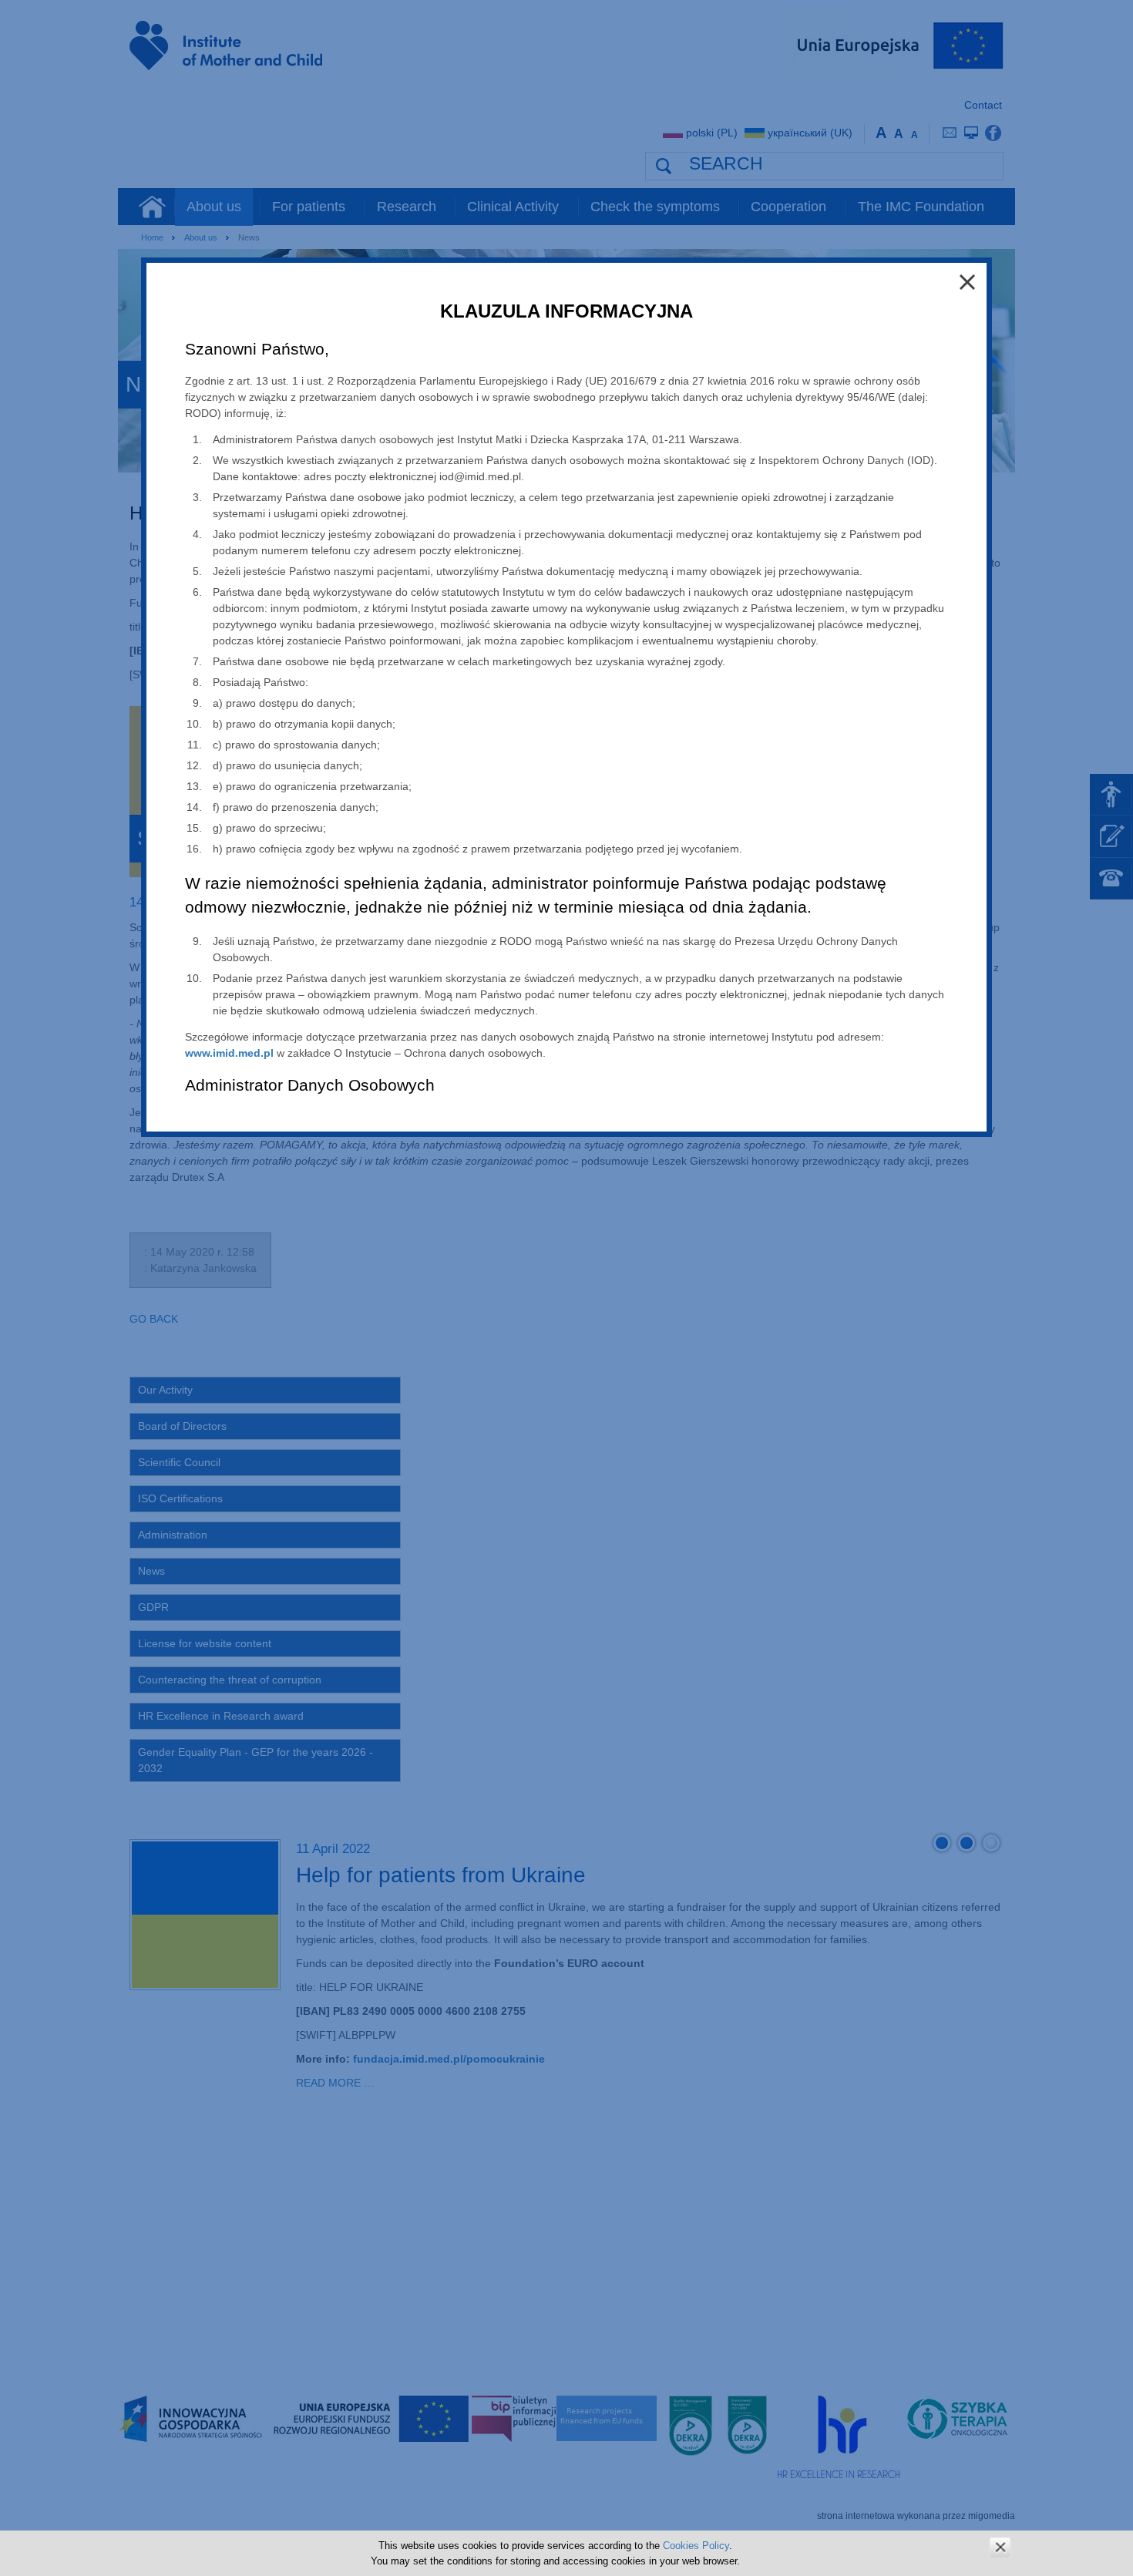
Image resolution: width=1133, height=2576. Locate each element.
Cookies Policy (696, 2546)
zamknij (1000, 2547)
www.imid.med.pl (229, 1053)
